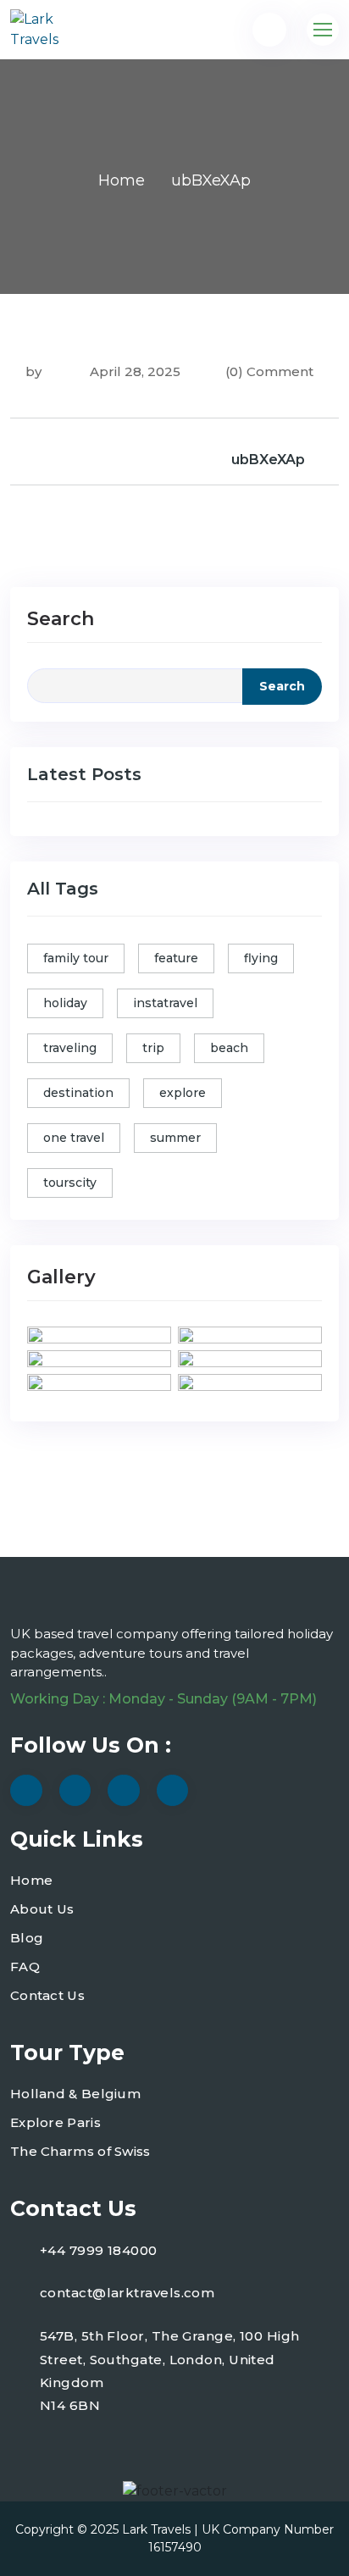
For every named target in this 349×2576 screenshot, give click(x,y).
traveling (70, 1048)
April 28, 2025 (133, 371)
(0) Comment (269, 371)
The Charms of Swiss (80, 2151)
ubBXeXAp (268, 460)
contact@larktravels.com (127, 2293)
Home (122, 180)
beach (229, 1048)
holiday (65, 1003)
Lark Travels (156, 2529)
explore (183, 1093)
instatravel (165, 1003)
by (33, 371)
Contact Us (47, 1995)
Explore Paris (55, 2122)
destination (78, 1093)
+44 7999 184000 (99, 2250)
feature (176, 958)
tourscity (70, 1183)
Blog (27, 1938)
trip (153, 1048)
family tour (76, 958)
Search (61, 619)
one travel (74, 1138)
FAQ (25, 1967)
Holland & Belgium (75, 2094)
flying (261, 958)
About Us (42, 1909)
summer (175, 1138)
